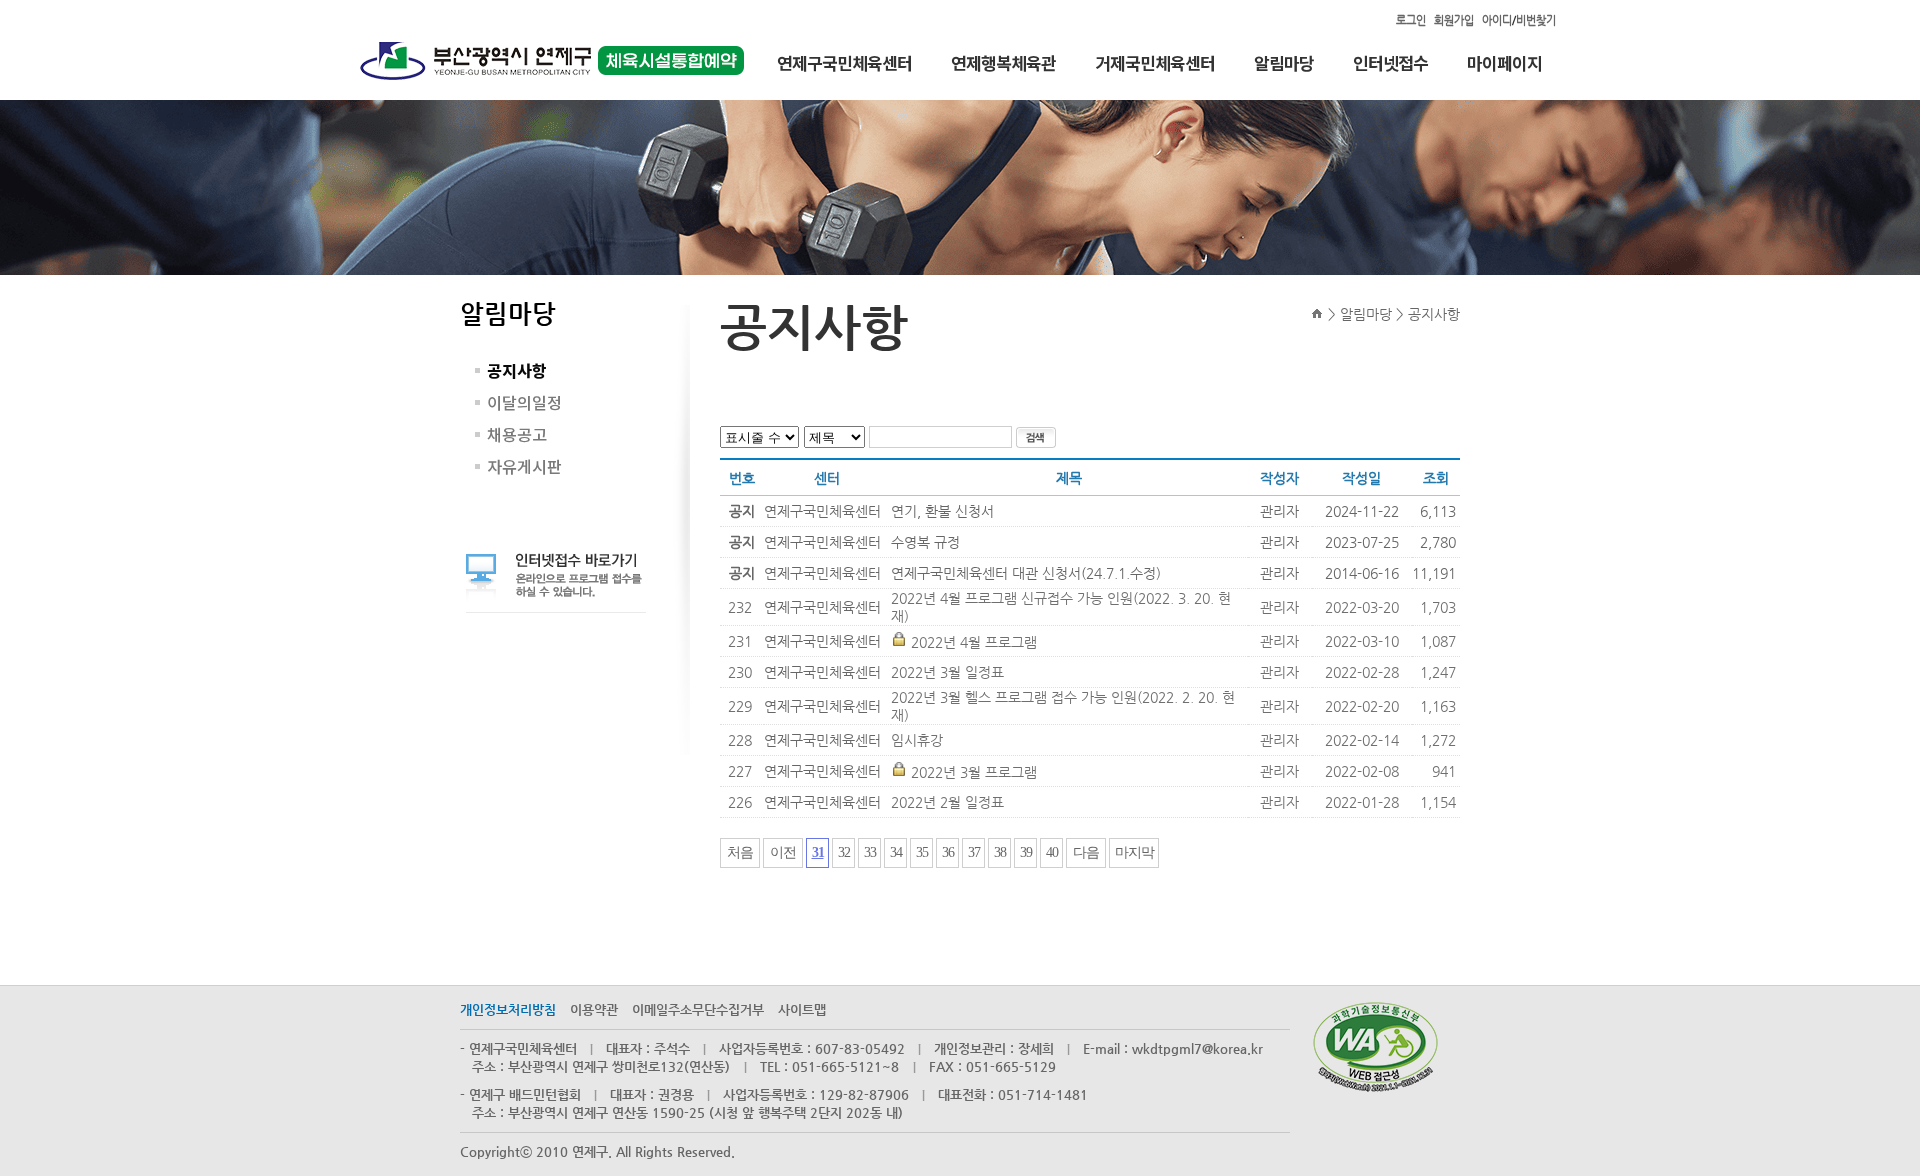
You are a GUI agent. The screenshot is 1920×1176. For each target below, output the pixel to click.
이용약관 (594, 1009)
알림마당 (1284, 64)
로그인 (1411, 20)
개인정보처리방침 (508, 1009)
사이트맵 (802, 1009)
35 (922, 852)
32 (844, 852)
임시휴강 (917, 740)
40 (1052, 852)
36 (948, 852)
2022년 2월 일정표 (947, 802)
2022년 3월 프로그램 (974, 772)
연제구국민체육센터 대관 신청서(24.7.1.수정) (1026, 573)
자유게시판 (524, 466)
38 (1000, 852)
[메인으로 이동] (1315, 313)
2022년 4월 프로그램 (974, 642)
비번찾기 (1536, 20)
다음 (1086, 852)
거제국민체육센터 (1155, 64)
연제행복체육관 (1003, 64)
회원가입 (1454, 20)
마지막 (1134, 852)
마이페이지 (1504, 64)
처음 (740, 852)
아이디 (1497, 20)
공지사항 (517, 370)
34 (896, 852)
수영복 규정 (925, 542)
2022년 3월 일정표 (947, 672)
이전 (783, 852)
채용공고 (517, 434)
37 (974, 852)
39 (1026, 852)
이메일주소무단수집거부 (698, 1009)
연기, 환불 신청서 (942, 511)
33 (870, 852)
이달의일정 (524, 402)
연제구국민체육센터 (844, 64)
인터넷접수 (1390, 64)
